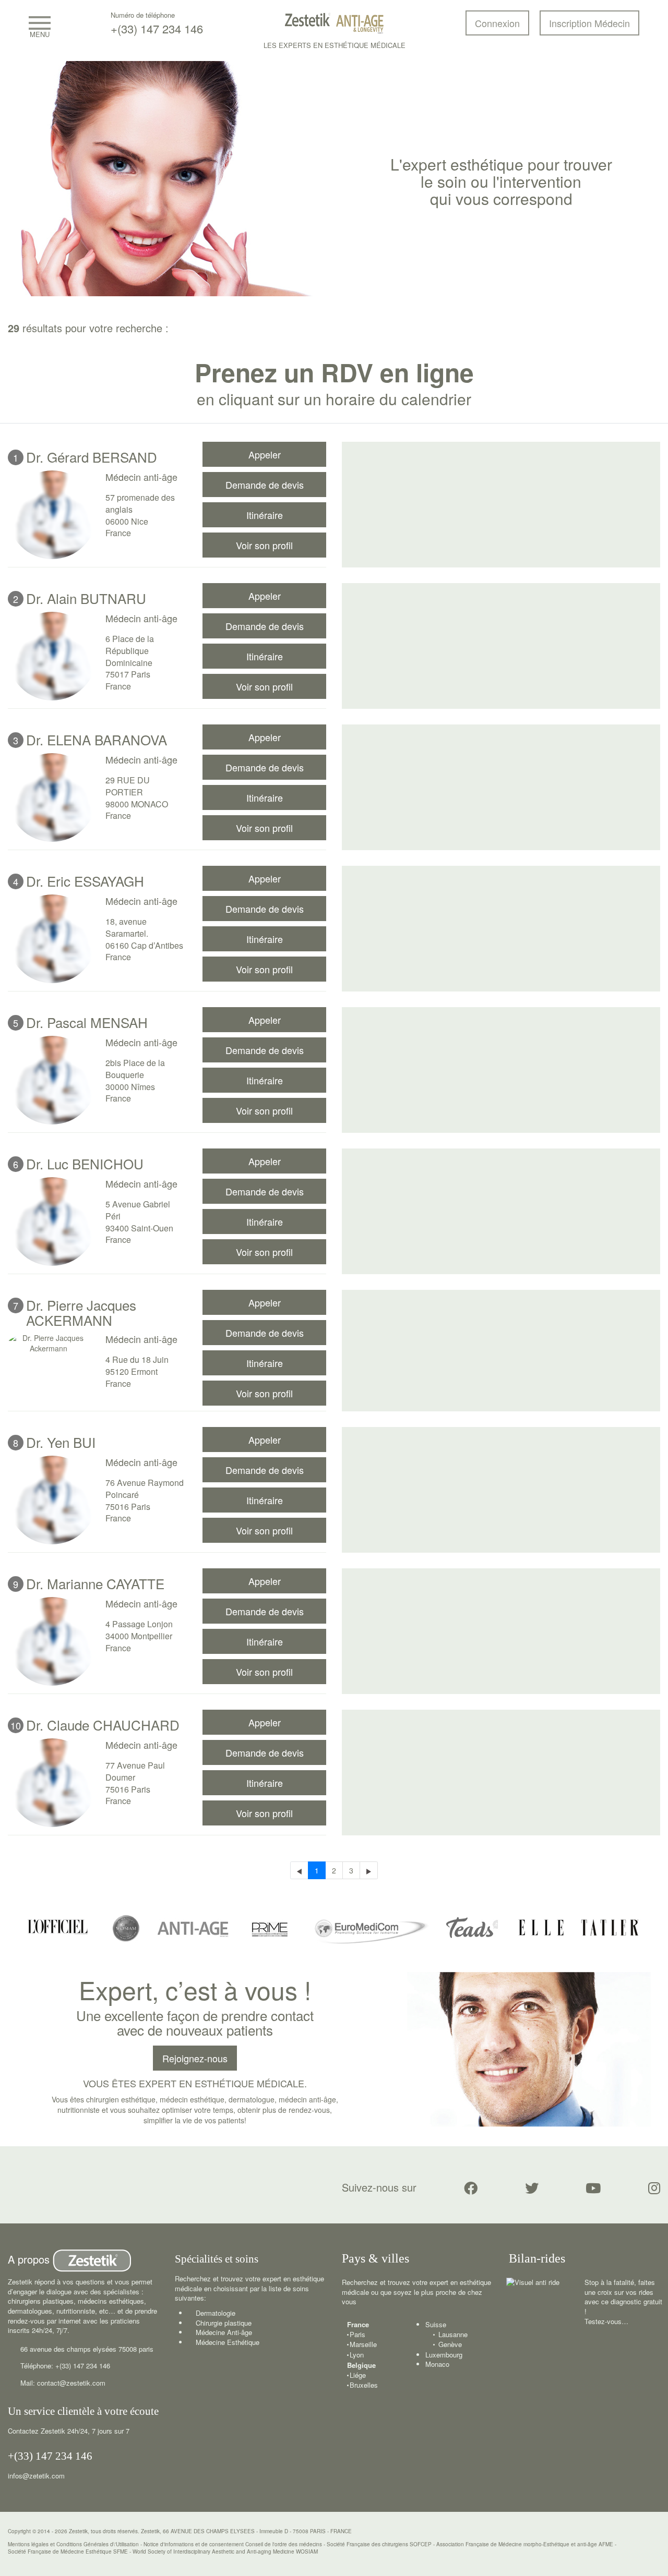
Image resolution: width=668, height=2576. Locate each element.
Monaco (437, 2364)
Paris (357, 2335)
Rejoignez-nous (195, 2058)
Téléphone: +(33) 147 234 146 (65, 2366)
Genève (450, 2344)
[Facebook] (471, 2188)
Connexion (497, 23)
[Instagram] (654, 2188)
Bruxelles (364, 2385)
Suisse (436, 2324)
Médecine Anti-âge (224, 2332)
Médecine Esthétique (228, 2342)
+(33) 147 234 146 (157, 28)
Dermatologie (216, 2313)
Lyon (357, 2355)
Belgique (361, 2365)
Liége (358, 2375)
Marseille (363, 2344)
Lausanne (453, 2335)
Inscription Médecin (589, 23)
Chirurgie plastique (224, 2323)
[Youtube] (593, 2188)
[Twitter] (532, 2188)
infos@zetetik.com (36, 2476)
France (358, 2325)
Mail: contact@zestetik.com (63, 2383)
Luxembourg (444, 2355)
